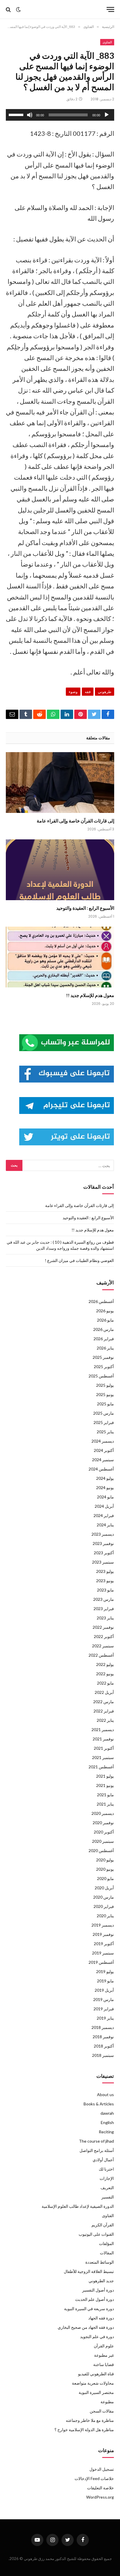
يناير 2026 (105, 1348)
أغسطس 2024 (101, 1469)
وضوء (73, 692)
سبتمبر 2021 (103, 1757)
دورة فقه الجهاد (101, 2318)
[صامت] (30, 115)
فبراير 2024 (104, 1515)
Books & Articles (99, 2104)
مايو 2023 (105, 1590)
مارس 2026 (104, 1329)
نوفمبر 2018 (103, 2037)
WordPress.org (100, 2497)
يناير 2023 (105, 1618)
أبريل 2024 (104, 1506)
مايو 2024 (105, 1497)
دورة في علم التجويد (97, 2336)
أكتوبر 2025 (104, 1367)
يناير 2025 (105, 1432)
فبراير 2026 (104, 1339)
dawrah (107, 2113)
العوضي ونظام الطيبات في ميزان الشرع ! (79, 1260)
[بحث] (9, 9)
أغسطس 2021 (101, 1767)
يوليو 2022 (105, 1664)
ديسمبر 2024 (103, 1441)
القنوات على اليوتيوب (96, 2234)
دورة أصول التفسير (98, 2290)
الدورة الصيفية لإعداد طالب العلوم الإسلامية (78, 2206)
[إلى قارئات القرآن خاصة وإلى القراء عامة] (60, 783)
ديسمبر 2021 (103, 1730)
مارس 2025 (104, 1413)
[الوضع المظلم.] (18, 10)
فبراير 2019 (104, 2009)
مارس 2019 (104, 1999)
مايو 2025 (105, 1404)
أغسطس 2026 (101, 1301)
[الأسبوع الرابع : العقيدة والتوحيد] (60, 870)
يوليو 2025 (105, 1385)
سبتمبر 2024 (103, 1460)
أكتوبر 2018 (104, 2046)
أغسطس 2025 (101, 1376)
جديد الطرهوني (101, 2281)
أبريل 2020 (104, 1888)
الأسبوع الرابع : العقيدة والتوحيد (85, 908)
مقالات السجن (102, 2411)
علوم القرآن (104, 2346)
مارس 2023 (104, 1599)
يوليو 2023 (105, 1571)
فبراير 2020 (104, 1906)
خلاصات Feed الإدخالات (94, 2478)
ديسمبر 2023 (103, 1534)
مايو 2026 (105, 1320)
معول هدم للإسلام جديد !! (90, 995)
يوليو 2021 (105, 1776)
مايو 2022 (105, 1683)
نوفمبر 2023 (103, 1543)
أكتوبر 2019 (104, 1944)
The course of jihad (96, 2141)
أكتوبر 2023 (104, 1553)
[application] (60, 115)
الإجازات (107, 2178)
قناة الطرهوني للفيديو (96, 2374)
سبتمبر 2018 (103, 2055)
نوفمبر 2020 (103, 1823)
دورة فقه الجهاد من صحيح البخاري (86, 2327)
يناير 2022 (105, 1720)
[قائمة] (110, 9)
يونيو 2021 (105, 1785)
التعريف (107, 2188)
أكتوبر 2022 (104, 1636)
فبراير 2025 (104, 1422)
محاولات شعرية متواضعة (93, 2383)
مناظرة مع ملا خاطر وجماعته (90, 2420)
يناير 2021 (105, 1804)
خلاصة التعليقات (100, 2488)
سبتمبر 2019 (103, 1953)
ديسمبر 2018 (103, 2027)
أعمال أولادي (103, 2160)
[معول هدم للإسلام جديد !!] (60, 957)
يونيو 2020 (105, 1869)
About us (105, 2095)
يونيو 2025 (105, 1394)
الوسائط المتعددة (100, 2262)
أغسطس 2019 (101, 1962)
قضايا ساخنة (104, 2364)
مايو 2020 (105, 1878)
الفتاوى (107, 42)
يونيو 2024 (105, 1488)
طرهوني (105, 692)
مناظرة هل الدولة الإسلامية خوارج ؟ (84, 2430)
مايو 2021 (105, 1795)
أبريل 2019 (104, 1990)
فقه (88, 692)
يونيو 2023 (105, 1581)
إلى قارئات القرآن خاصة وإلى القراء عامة (75, 821)
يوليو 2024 (105, 1478)
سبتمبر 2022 (103, 1646)
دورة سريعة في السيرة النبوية (89, 2309)
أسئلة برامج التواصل (97, 2150)
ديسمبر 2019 (103, 1925)
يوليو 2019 (105, 1971)
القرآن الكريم (103, 2225)
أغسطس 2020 (101, 1850)
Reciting (106, 2132)
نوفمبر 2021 (103, 1739)
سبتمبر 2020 (103, 1841)
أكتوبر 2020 (104, 1832)
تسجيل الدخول (102, 2469)
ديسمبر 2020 (103, 1813)
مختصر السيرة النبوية (96, 2392)
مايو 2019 (105, 1981)
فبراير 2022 (104, 1711)
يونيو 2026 (105, 1311)
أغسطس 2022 (101, 1655)
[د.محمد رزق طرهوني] (62, 9)
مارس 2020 (104, 1897)
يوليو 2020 (105, 1860)
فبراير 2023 (104, 1609)
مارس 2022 (104, 1702)
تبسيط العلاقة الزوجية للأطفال (89, 2271)
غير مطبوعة (104, 2355)
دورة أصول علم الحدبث (95, 2299)
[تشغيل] (107, 115)
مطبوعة (107, 2402)
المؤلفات (106, 2243)
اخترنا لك (106, 2169)
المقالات (107, 2253)
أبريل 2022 (104, 1692)
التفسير (108, 2197)
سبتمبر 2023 (103, 1562)
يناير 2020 (105, 1916)
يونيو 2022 (105, 1674)
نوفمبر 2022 (103, 1627)
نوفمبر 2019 (103, 1934)
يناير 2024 (105, 1525)
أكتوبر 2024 (104, 1450)
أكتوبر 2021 (104, 1748)
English (107, 2122)
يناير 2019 (105, 2018)
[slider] (17, 114)
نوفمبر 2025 (103, 1357)
